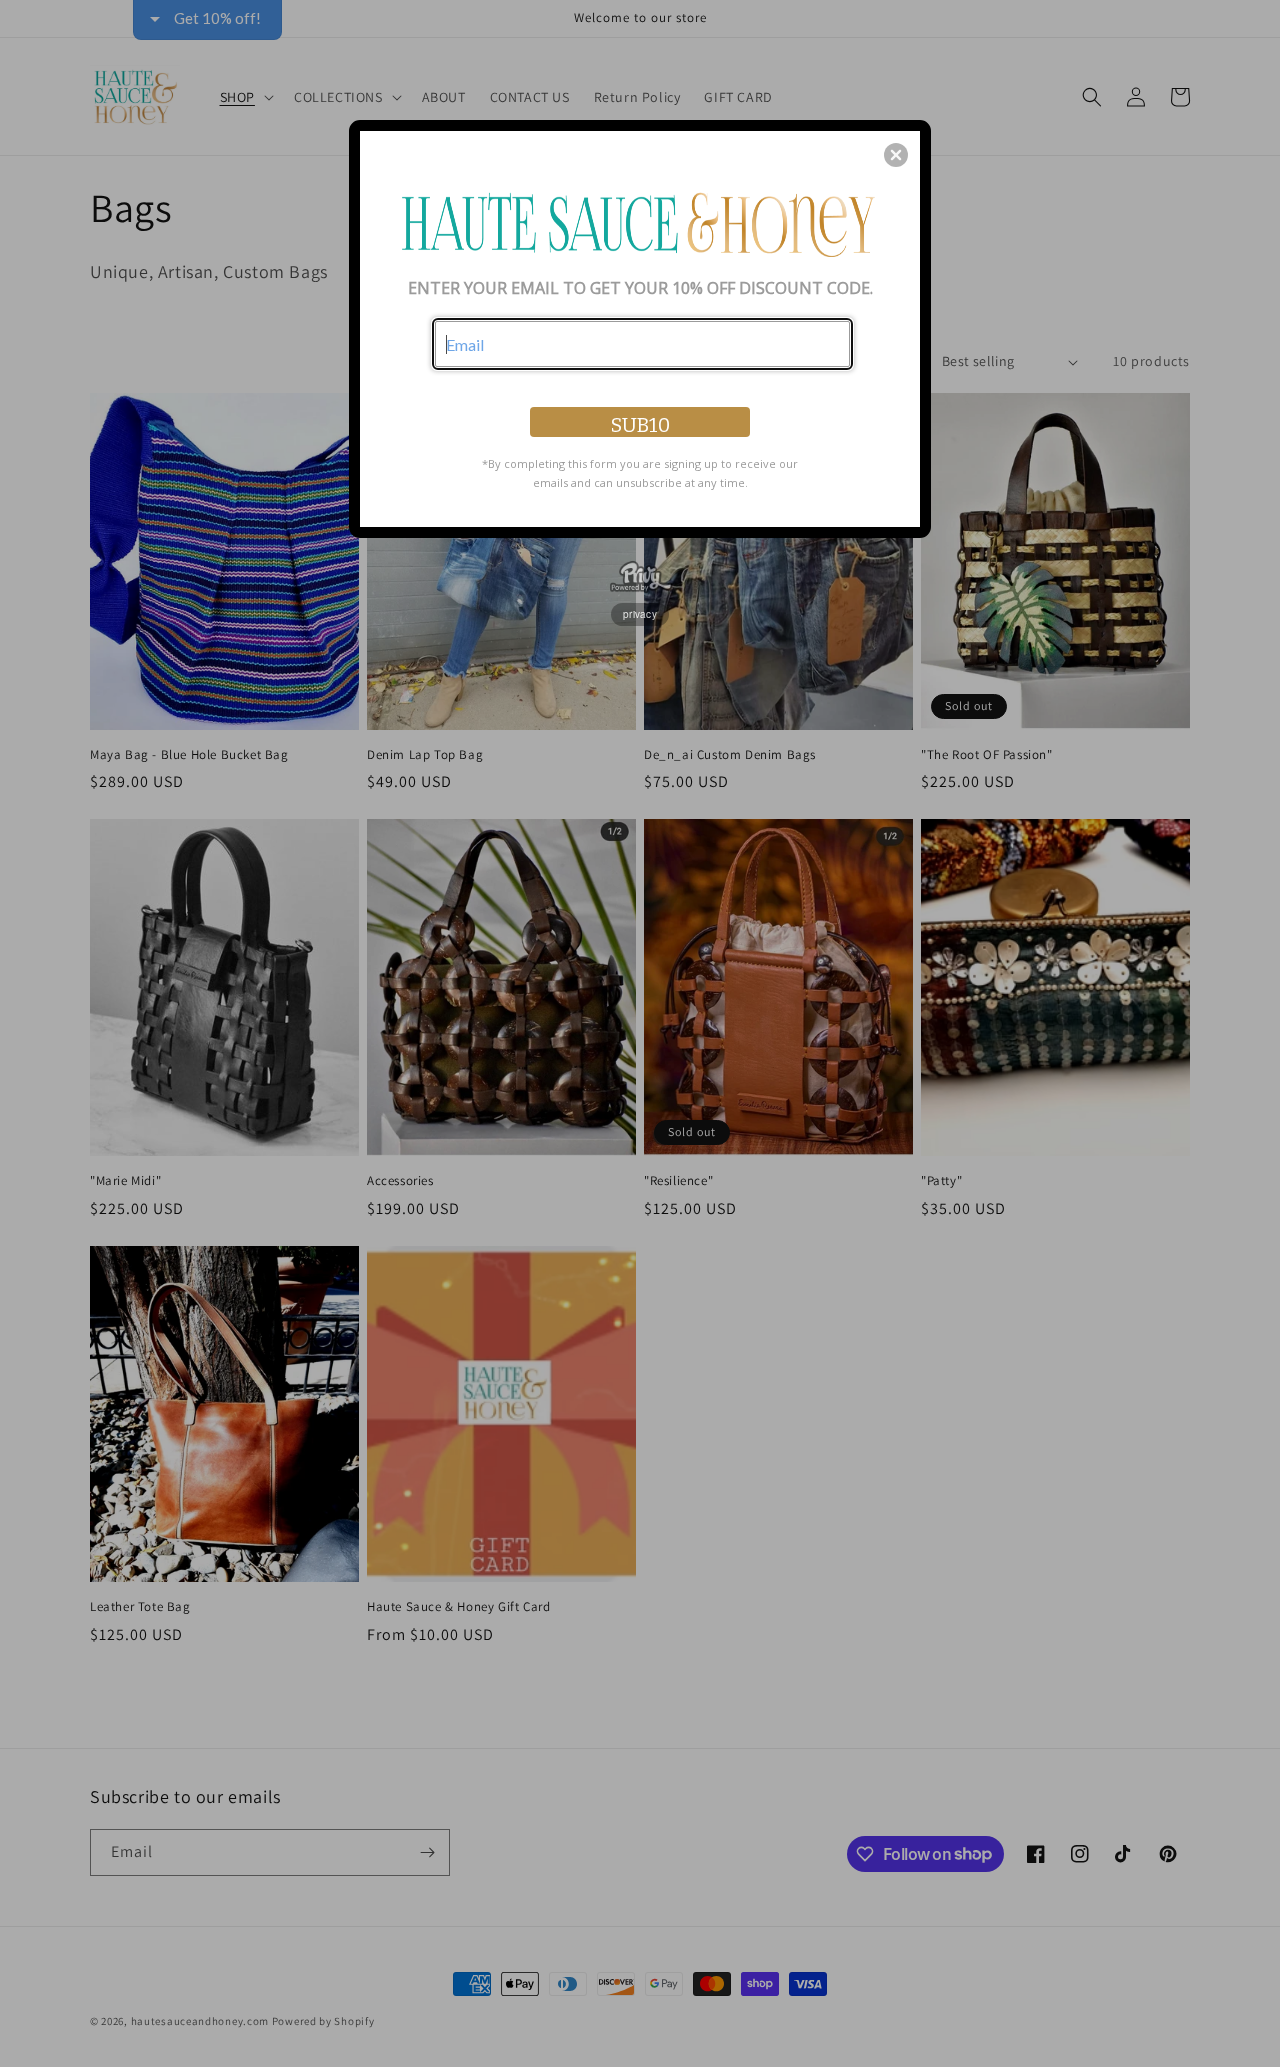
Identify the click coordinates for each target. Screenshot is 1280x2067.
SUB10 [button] (640, 425)
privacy (640, 614)
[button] (896, 155)
